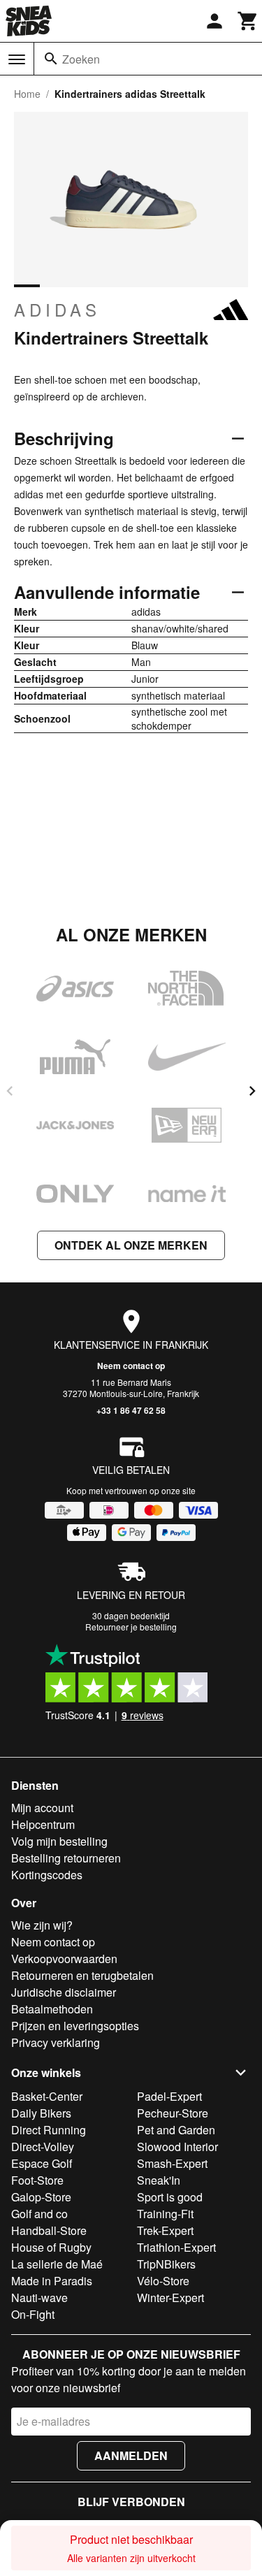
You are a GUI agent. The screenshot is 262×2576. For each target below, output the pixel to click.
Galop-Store (41, 2197)
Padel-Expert (169, 2096)
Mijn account (42, 1808)
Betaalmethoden (52, 2009)
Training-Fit (165, 2214)
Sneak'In (159, 2180)
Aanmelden (131, 2455)
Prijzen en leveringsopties (75, 2026)
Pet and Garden (176, 2130)
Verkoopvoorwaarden (64, 1959)
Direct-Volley (43, 2147)
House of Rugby (51, 2247)
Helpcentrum (43, 1824)
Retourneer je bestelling (131, 1627)
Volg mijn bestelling (59, 1841)
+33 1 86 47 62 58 (131, 1410)
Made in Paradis (52, 2281)
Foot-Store (37, 2180)
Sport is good (170, 2197)
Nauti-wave (39, 2298)
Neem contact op (131, 1366)
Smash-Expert (172, 2163)
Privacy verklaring (56, 2042)
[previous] (10, 1091)
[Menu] (17, 59)
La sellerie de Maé (57, 2264)
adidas (57, 310)
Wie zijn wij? (42, 1925)
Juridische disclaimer (64, 1992)
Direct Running (49, 2130)
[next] (252, 1091)
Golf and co (39, 2214)
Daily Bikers (41, 2113)
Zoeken (81, 59)
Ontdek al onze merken (131, 1245)
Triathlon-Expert (176, 2247)
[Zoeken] (51, 59)
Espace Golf (42, 2163)
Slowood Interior (177, 2147)
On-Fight (33, 2314)
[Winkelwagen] (248, 21)
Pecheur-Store (173, 2113)
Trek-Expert (165, 2230)
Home (27, 94)
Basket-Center (47, 2096)
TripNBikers (166, 2264)
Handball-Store (49, 2230)
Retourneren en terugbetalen (82, 1975)
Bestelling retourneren (66, 1858)
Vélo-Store (163, 2281)
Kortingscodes (47, 1875)
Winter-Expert (170, 2298)
